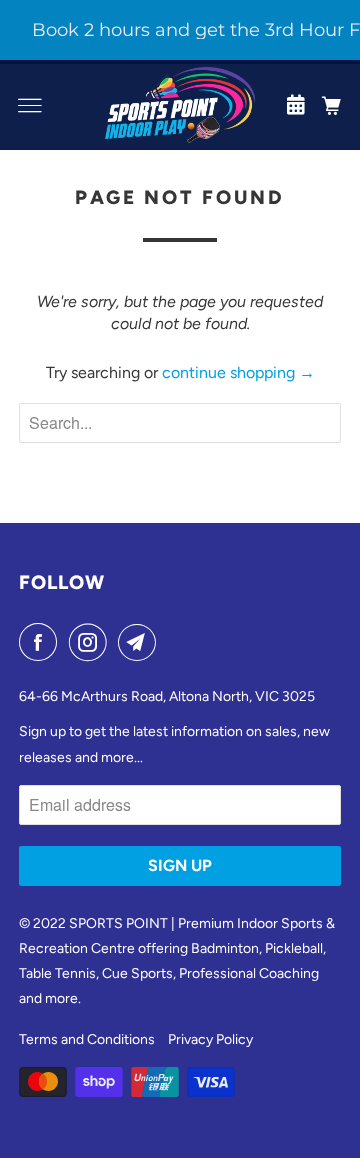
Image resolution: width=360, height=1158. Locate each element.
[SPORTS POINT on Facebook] (42, 642)
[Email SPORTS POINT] (141, 642)
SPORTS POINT (118, 923)
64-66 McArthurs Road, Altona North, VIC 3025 (167, 696)
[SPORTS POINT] (180, 105)
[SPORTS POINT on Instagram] (92, 642)
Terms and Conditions (87, 1039)
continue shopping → (238, 372)
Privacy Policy (210, 1039)
